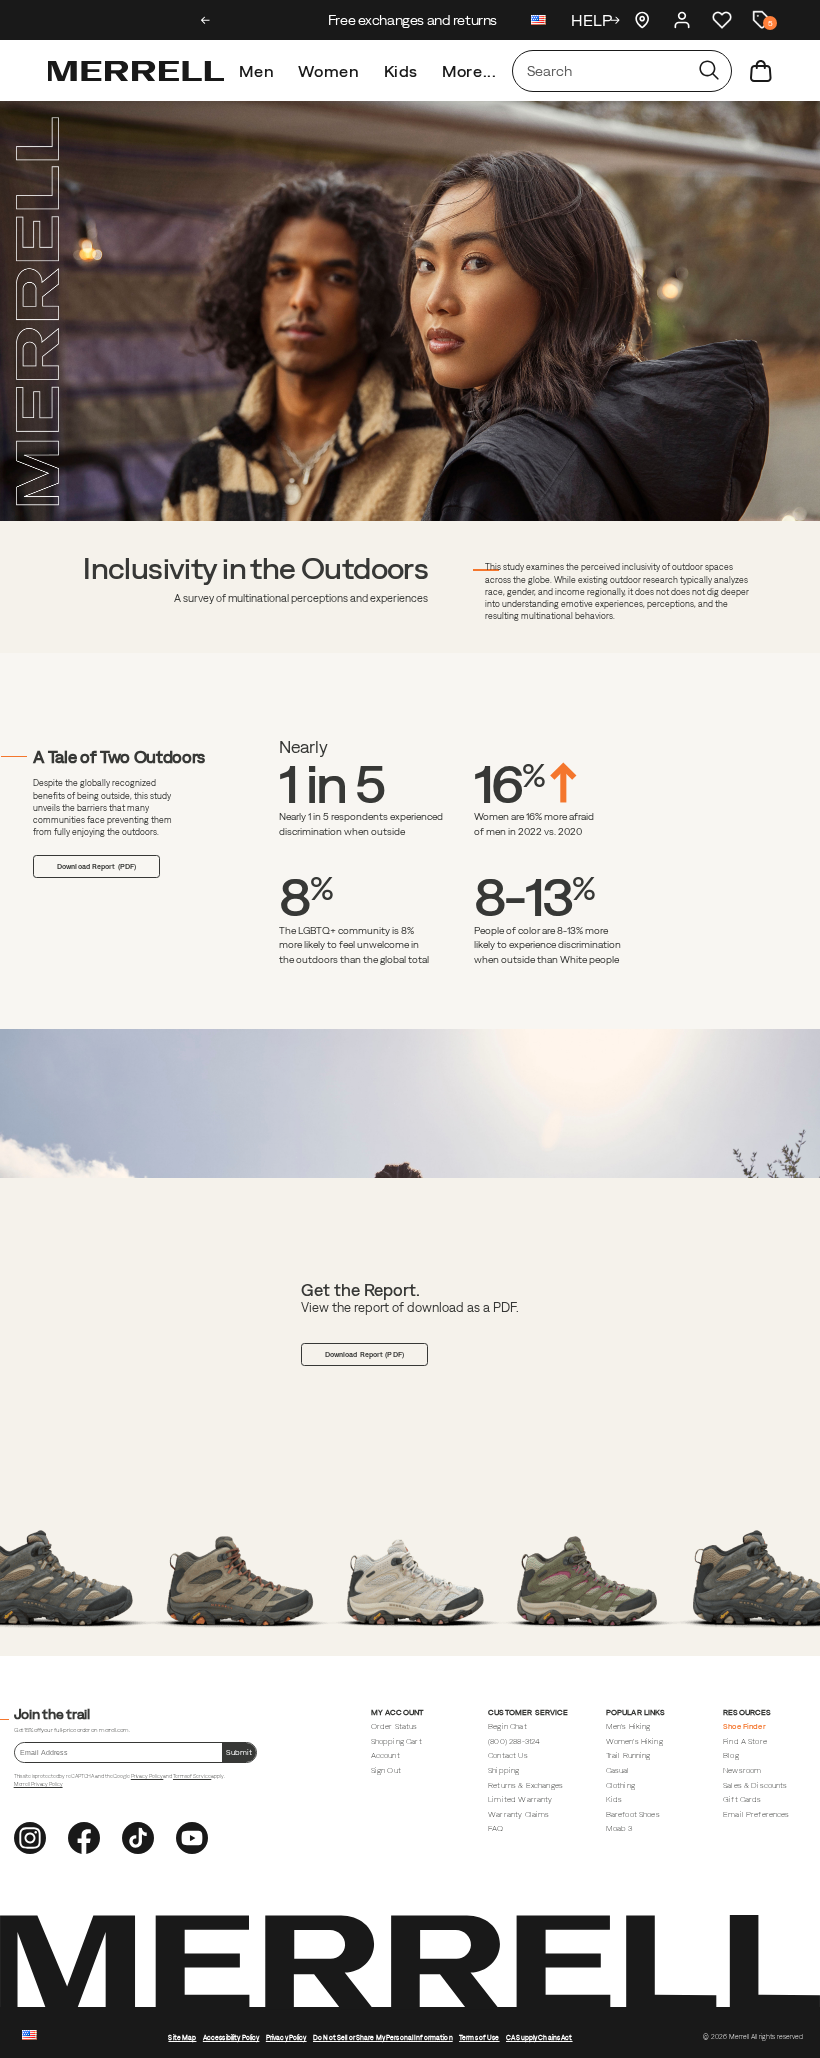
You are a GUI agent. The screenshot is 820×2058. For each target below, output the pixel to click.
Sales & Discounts (755, 1785)
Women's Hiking (634, 1741)
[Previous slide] (205, 20)
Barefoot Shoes (633, 1814)
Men (256, 71)
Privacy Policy (147, 1776)
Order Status (394, 1726)
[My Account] (682, 20)
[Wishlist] (722, 20)
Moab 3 (619, 1828)
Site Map (182, 2037)
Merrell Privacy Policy (38, 1784)
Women (328, 71)
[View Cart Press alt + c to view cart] (761, 71)
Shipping (503, 1770)
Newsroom (742, 1770)
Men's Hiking (628, 1726)
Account (385, 1755)
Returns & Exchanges (525, 1785)
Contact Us (508, 1755)
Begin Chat (507, 1726)
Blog (731, 1755)
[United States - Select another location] (539, 22)
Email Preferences (756, 1814)
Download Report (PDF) (96, 866)
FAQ (495, 1828)
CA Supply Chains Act (539, 2037)
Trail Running (628, 1755)
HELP (591, 20)
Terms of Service (192, 1776)
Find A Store (745, 1741)
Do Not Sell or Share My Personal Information (383, 2037)
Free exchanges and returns (409, 20)
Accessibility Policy (231, 2037)
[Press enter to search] (709, 71)
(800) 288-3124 (514, 1741)
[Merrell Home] (136, 71)
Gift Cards (742, 1799)
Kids (401, 71)
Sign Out (386, 1770)
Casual (618, 1770)
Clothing (620, 1785)
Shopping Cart (396, 1741)
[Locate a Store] (642, 20)
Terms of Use (479, 2037)
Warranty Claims (518, 1814)
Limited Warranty (520, 1799)
